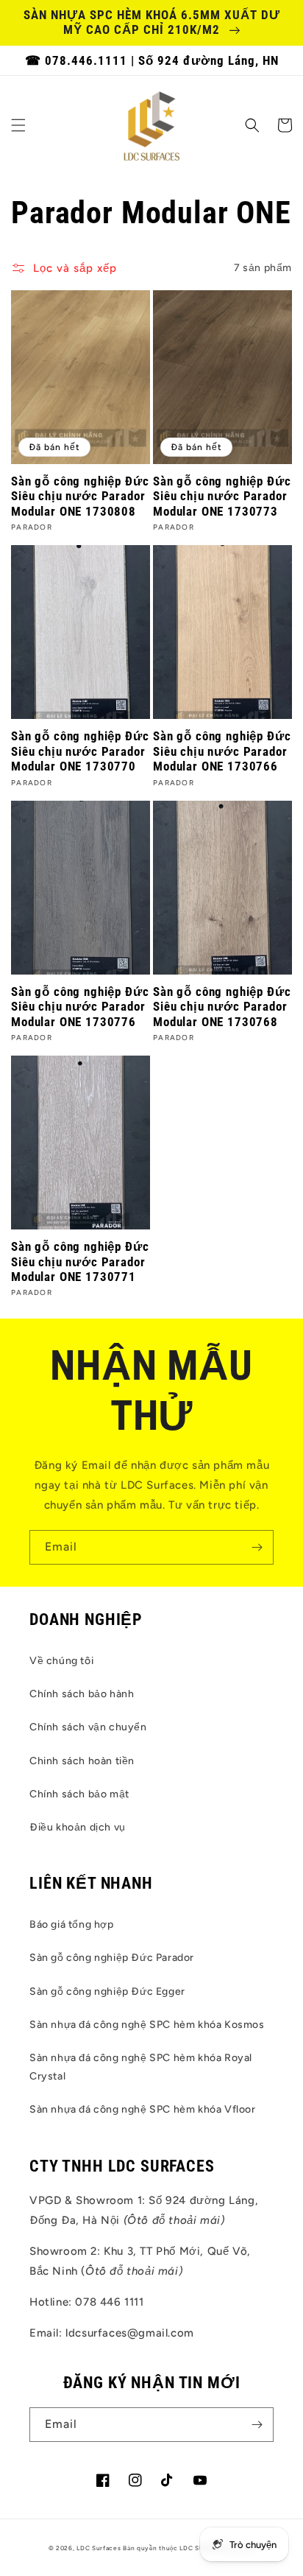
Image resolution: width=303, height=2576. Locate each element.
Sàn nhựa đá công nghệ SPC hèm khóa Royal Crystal (141, 2067)
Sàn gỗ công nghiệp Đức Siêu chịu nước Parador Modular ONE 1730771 (80, 1261)
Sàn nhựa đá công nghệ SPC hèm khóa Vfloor (143, 2109)
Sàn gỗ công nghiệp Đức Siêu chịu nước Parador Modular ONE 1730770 (80, 751)
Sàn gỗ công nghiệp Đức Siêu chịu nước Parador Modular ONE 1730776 (80, 1007)
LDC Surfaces (99, 2548)
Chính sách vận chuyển (88, 1727)
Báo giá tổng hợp (72, 1924)
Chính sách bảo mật (79, 1794)
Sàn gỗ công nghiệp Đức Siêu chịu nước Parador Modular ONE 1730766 (222, 751)
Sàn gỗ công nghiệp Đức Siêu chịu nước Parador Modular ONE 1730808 (80, 496)
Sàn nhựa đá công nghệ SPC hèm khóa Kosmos (147, 2025)
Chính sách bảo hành (82, 1694)
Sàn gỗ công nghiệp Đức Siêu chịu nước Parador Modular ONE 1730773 (222, 496)
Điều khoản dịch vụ (78, 1827)
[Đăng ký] (257, 1547)
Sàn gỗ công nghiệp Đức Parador (112, 1958)
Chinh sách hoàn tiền (82, 1761)
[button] (18, 125)
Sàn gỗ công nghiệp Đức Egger (107, 1991)
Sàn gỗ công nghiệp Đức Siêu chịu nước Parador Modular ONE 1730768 (222, 1007)
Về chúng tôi (61, 1661)
